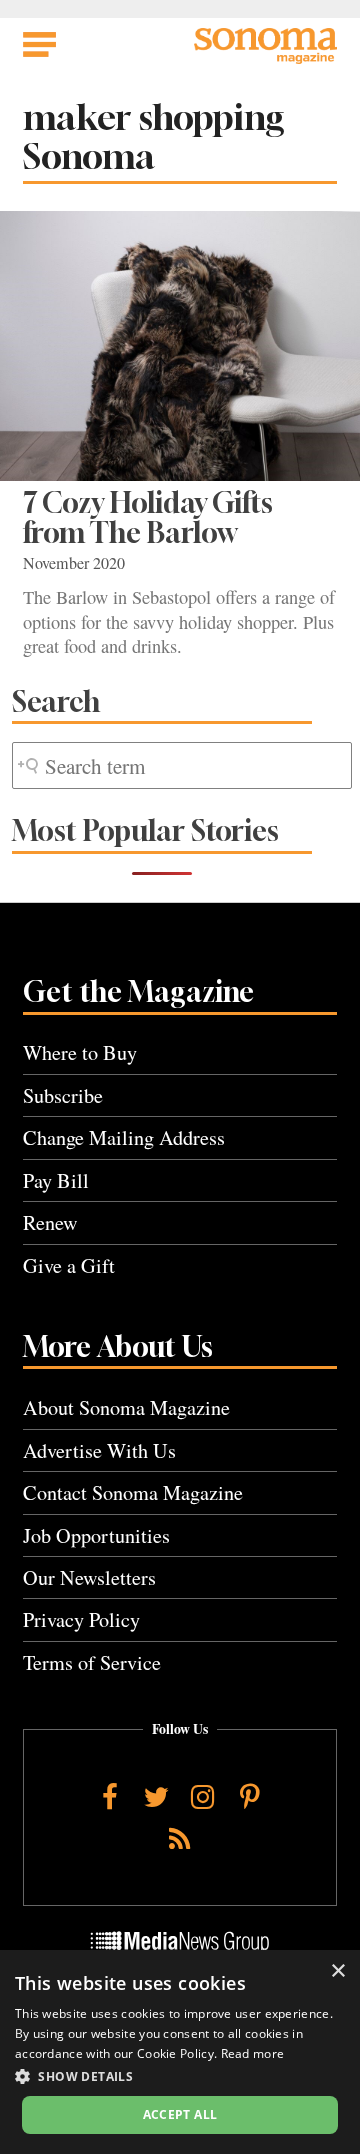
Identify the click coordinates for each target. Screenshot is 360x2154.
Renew (50, 1222)
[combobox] (182, 765)
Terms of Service (92, 1662)
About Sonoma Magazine (126, 1407)
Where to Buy (80, 1052)
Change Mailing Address (124, 1137)
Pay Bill (56, 1180)
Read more (253, 2053)
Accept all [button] (180, 2114)
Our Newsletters (89, 1577)
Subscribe (63, 1095)
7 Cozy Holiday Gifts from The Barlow (148, 517)
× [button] (337, 1971)
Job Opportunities (96, 1535)
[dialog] (180, 2052)
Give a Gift (69, 1265)
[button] (180, 2076)
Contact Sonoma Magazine (133, 1492)
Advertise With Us (99, 1450)
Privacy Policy (81, 1619)
